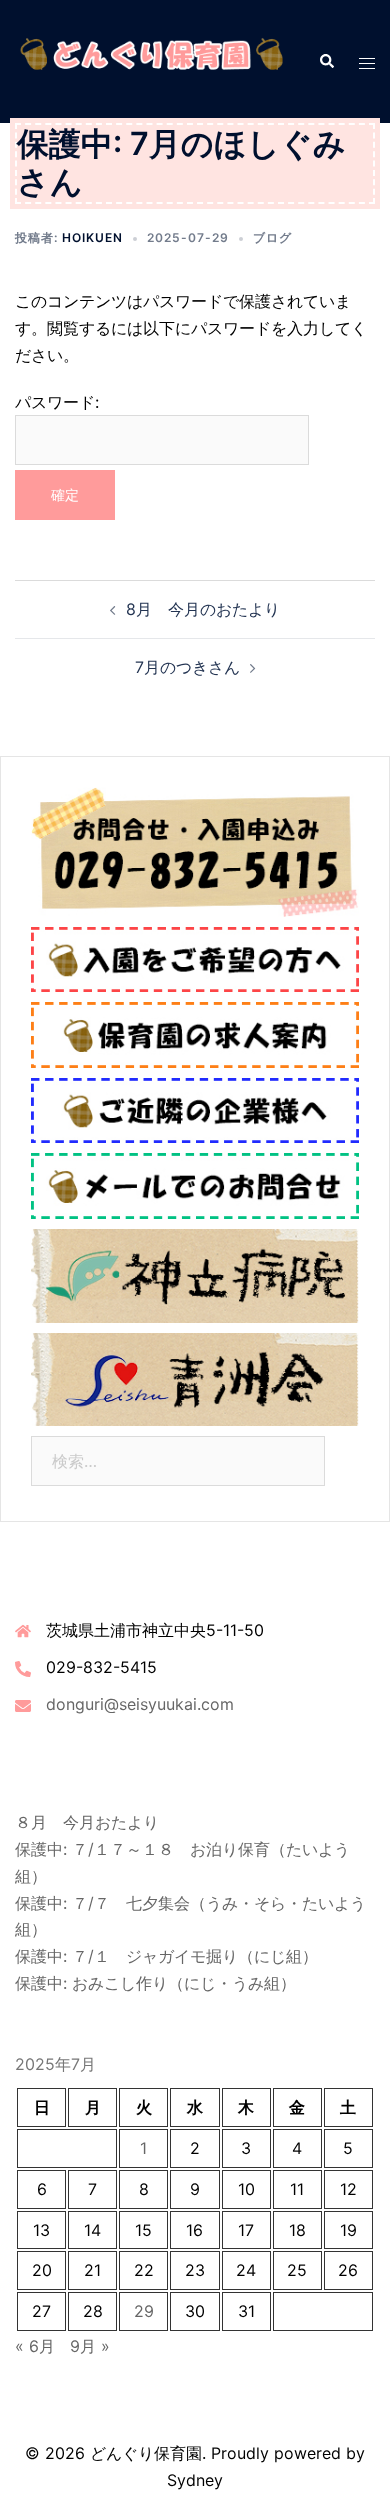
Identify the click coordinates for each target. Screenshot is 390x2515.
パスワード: (57, 402)
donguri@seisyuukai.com (140, 1704)
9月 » (90, 2346)
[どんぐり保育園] (151, 60)
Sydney (195, 2480)
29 (144, 2311)
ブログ (272, 237)
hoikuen (92, 237)
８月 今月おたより (87, 1822)
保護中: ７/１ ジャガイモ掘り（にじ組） (166, 1956)
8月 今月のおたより (203, 609)
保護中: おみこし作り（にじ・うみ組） (155, 1983)
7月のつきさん (187, 667)
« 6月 (35, 2346)
